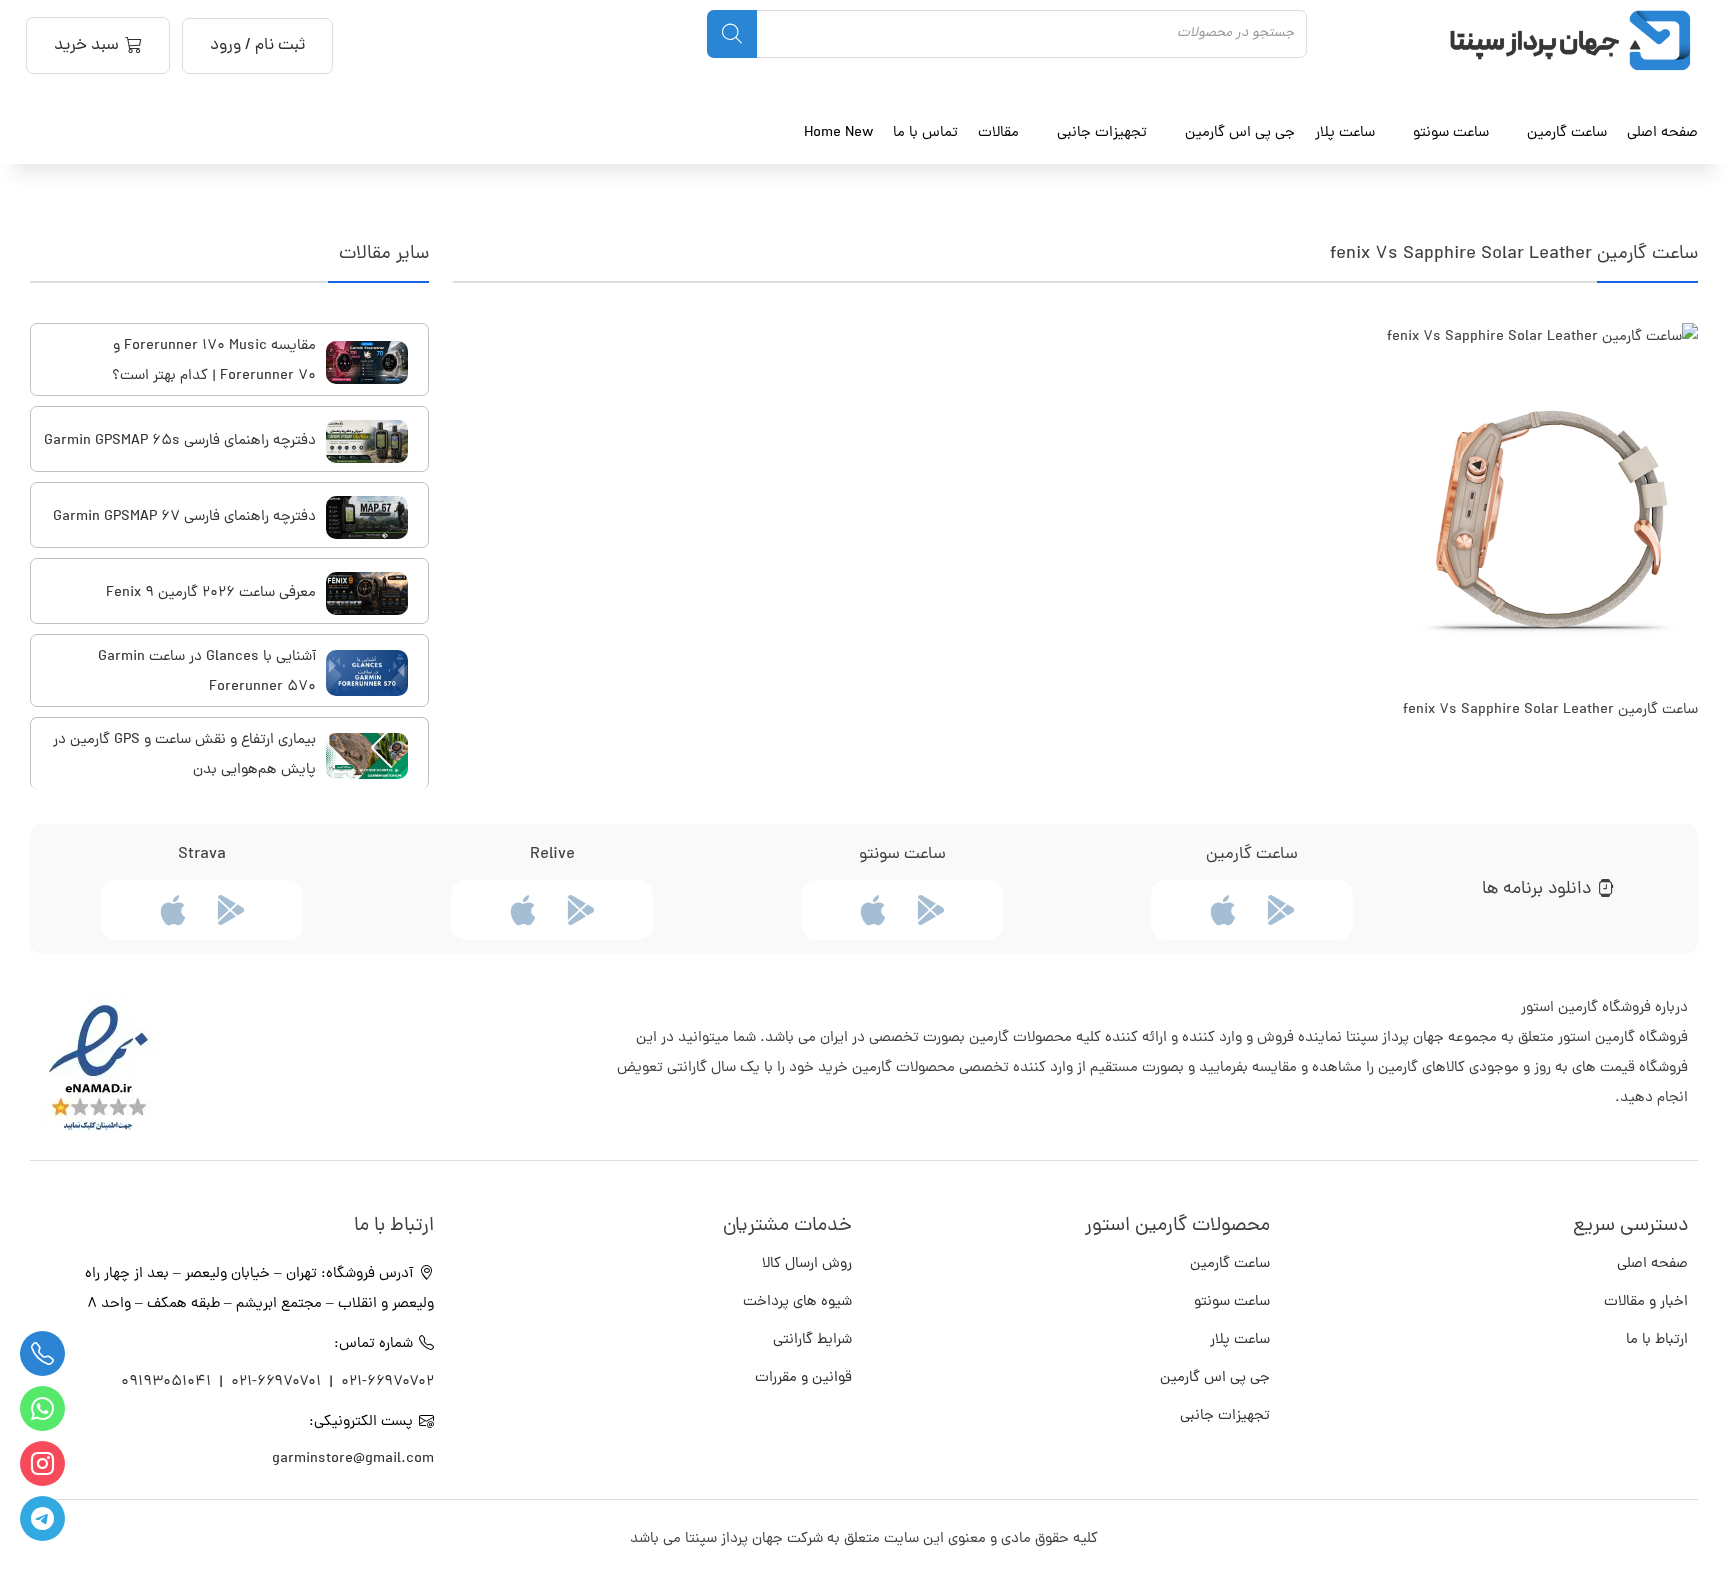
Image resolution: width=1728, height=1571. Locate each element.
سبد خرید (86, 46)
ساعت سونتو (1232, 1302)
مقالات (998, 133)
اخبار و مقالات (1646, 1302)
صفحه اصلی (1662, 133)
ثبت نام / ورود (257, 46)
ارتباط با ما (1657, 1340)
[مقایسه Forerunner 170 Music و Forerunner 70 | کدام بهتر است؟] (367, 362)
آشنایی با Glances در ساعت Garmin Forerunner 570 (207, 672)
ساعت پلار (1240, 1340)
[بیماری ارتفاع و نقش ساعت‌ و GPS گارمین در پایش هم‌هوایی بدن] (367, 756)
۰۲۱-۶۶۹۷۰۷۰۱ (276, 1382)
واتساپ (42, 1408)
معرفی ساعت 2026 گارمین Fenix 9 (211, 593)
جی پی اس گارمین (1215, 1378)
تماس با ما (925, 133)
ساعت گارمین (1567, 133)
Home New (838, 133)
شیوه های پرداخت (797, 1302)
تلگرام (42, 1518)
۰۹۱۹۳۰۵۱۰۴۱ (168, 1382)
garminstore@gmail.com (353, 1459)
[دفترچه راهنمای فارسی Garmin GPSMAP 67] (367, 517)
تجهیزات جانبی (1225, 1416)
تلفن (42, 1353)
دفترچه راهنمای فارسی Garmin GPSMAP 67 (184, 517)
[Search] (732, 34)
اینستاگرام (42, 1463)
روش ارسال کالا (807, 1264)
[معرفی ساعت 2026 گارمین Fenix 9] (367, 593)
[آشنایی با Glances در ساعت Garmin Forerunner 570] (367, 673)
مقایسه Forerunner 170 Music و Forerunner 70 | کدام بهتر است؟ (214, 361)
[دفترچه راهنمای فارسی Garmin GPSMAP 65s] (367, 441)
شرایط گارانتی (812, 1340)
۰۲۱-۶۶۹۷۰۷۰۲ (387, 1382)
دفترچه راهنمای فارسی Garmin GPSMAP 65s (180, 441)
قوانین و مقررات (803, 1378)
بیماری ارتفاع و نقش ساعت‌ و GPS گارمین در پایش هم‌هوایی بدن (184, 755)
